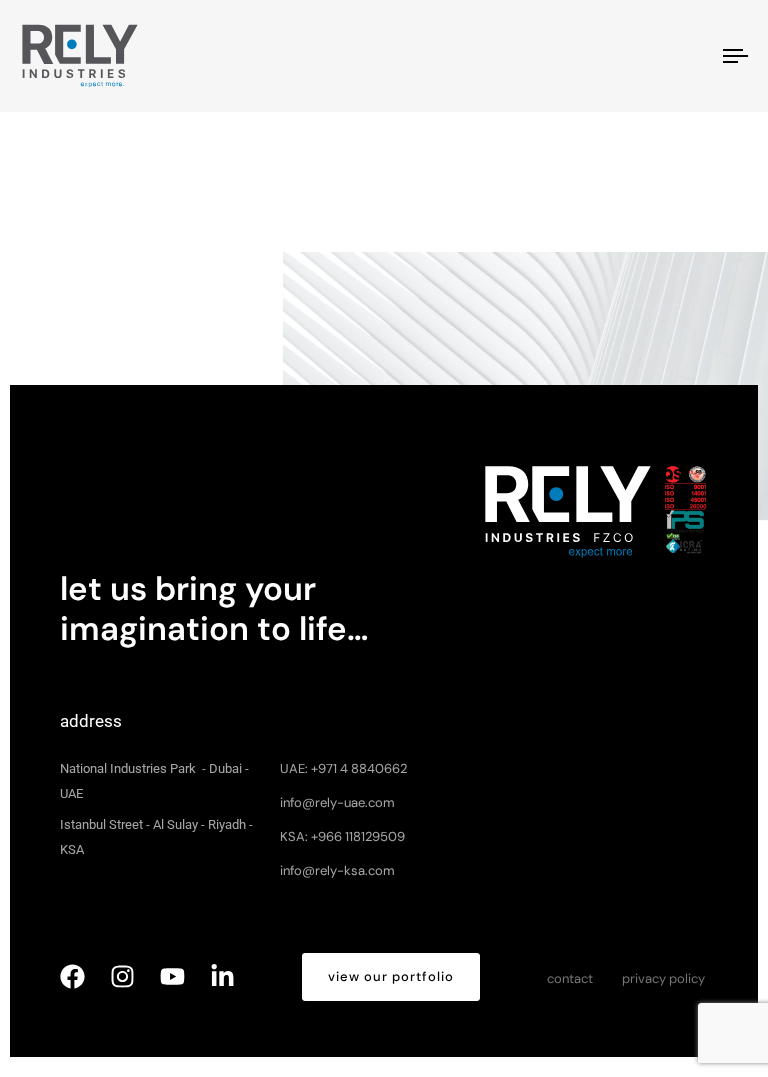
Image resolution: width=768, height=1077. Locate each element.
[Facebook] (72, 976)
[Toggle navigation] (626, 56)
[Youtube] (172, 976)
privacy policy (663, 978)
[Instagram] (122, 976)
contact (570, 978)
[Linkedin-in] (222, 976)
